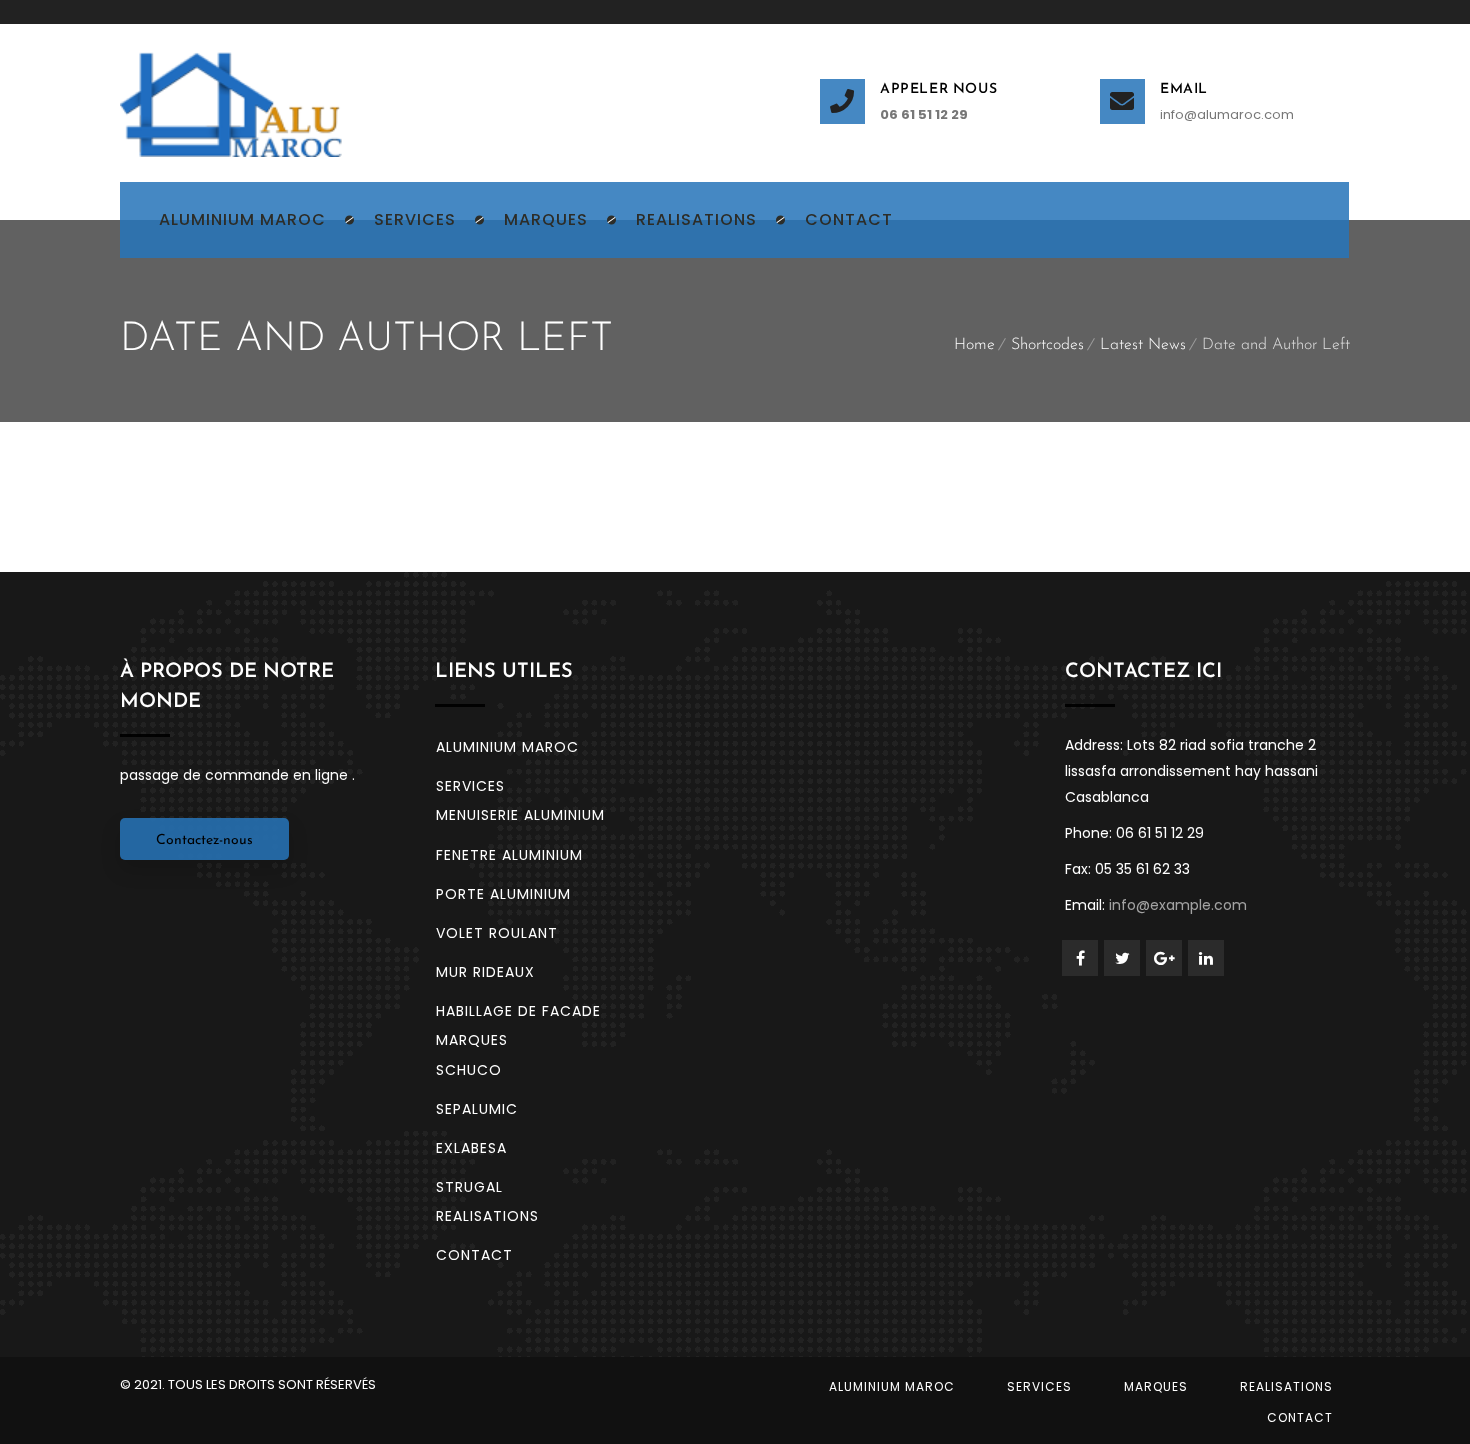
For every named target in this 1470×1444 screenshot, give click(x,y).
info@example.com (1178, 905)
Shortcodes (1047, 345)
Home (974, 345)
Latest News (1143, 345)
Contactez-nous (204, 840)
